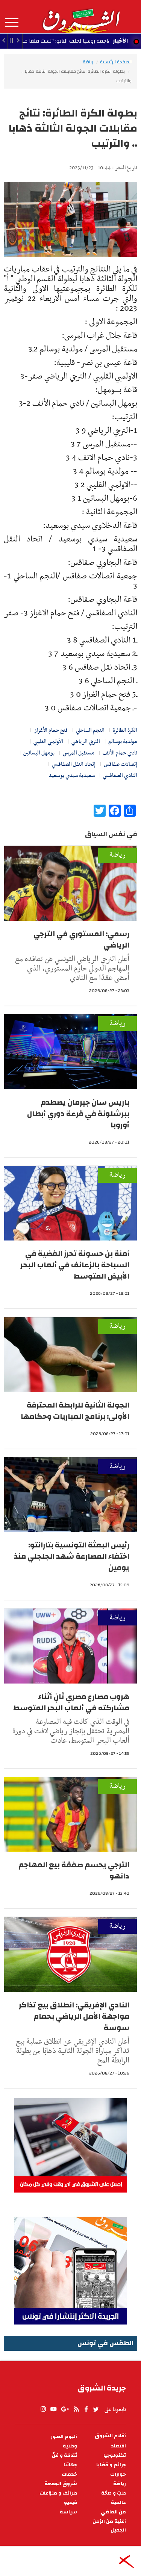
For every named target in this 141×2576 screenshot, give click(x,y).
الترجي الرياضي (86, 742)
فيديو (70, 2503)
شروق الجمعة (61, 2484)
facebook (86, 2409)
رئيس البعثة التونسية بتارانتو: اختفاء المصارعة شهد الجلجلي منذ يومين (72, 1556)
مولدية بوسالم (123, 742)
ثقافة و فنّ (64, 2456)
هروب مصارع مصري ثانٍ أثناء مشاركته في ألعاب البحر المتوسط (71, 1702)
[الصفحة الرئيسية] (81, 17)
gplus (65, 2409)
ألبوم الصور (64, 2437)
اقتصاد (118, 2446)
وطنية (70, 2446)
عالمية (118, 2503)
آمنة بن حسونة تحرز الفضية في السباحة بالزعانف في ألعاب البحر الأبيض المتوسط (75, 1265)
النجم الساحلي (90, 730)
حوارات (118, 2474)
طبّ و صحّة (114, 2493)
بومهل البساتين (39, 753)
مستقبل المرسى (79, 753)
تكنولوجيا (115, 2456)
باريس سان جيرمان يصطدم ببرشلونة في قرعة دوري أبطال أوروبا (78, 1114)
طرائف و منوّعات (58, 2493)
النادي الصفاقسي (120, 776)
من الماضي (113, 2512)
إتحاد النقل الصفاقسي (74, 764)
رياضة (88, 62)
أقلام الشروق (110, 2436)
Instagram (43, 2409)
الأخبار (120, 41)
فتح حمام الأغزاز (51, 730)
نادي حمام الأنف (120, 753)
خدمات (69, 2474)
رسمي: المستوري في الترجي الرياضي (81, 939)
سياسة (68, 2512)
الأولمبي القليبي (48, 742)
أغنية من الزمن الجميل (109, 2526)
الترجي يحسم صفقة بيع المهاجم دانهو (74, 1870)
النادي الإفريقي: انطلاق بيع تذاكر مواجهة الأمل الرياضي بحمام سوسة (74, 2016)
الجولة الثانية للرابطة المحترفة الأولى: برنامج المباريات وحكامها (75, 1411)
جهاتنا (70, 2465)
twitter (96, 2409)
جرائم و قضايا (111, 2465)
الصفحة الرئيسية (116, 62)
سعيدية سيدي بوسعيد (72, 776)
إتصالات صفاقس (121, 764)
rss (76, 2409)
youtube (53, 2409)
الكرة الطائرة (125, 730)
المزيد (12, 23)
